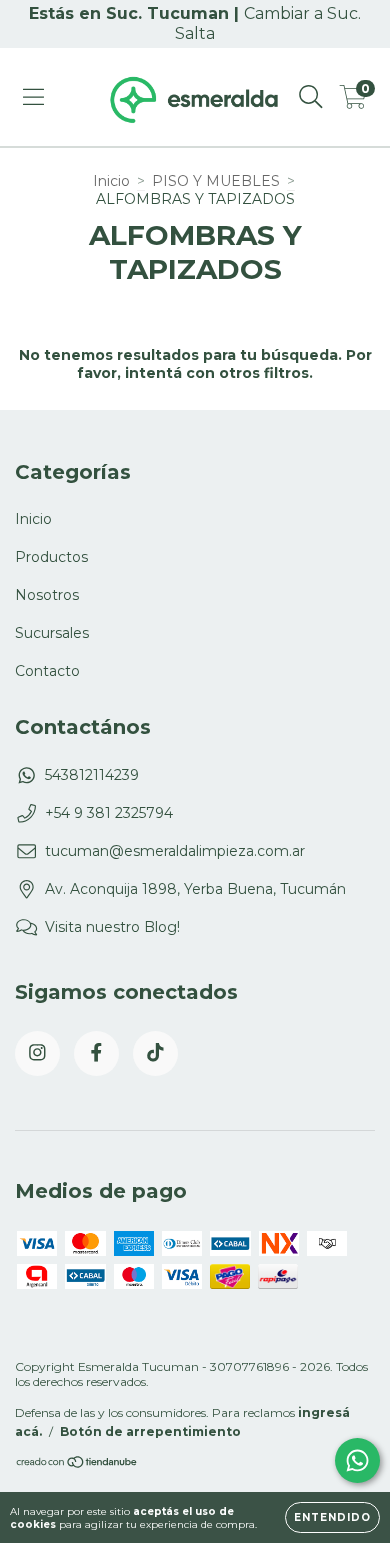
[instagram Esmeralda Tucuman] (37, 1053)
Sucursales (52, 633)
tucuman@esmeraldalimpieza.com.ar (175, 851)
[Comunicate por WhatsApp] (357, 1460)
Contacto (47, 671)
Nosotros (47, 595)
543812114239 (92, 775)
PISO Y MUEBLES (216, 181)
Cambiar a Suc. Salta (268, 23)
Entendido (332, 1517)
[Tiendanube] (77, 1464)
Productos (51, 557)
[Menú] (33, 97)
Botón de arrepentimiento (150, 1431)
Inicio (111, 181)
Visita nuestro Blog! (112, 927)
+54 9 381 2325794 (109, 813)
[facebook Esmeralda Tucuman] (96, 1053)
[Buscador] (311, 97)
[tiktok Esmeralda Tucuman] (155, 1053)
